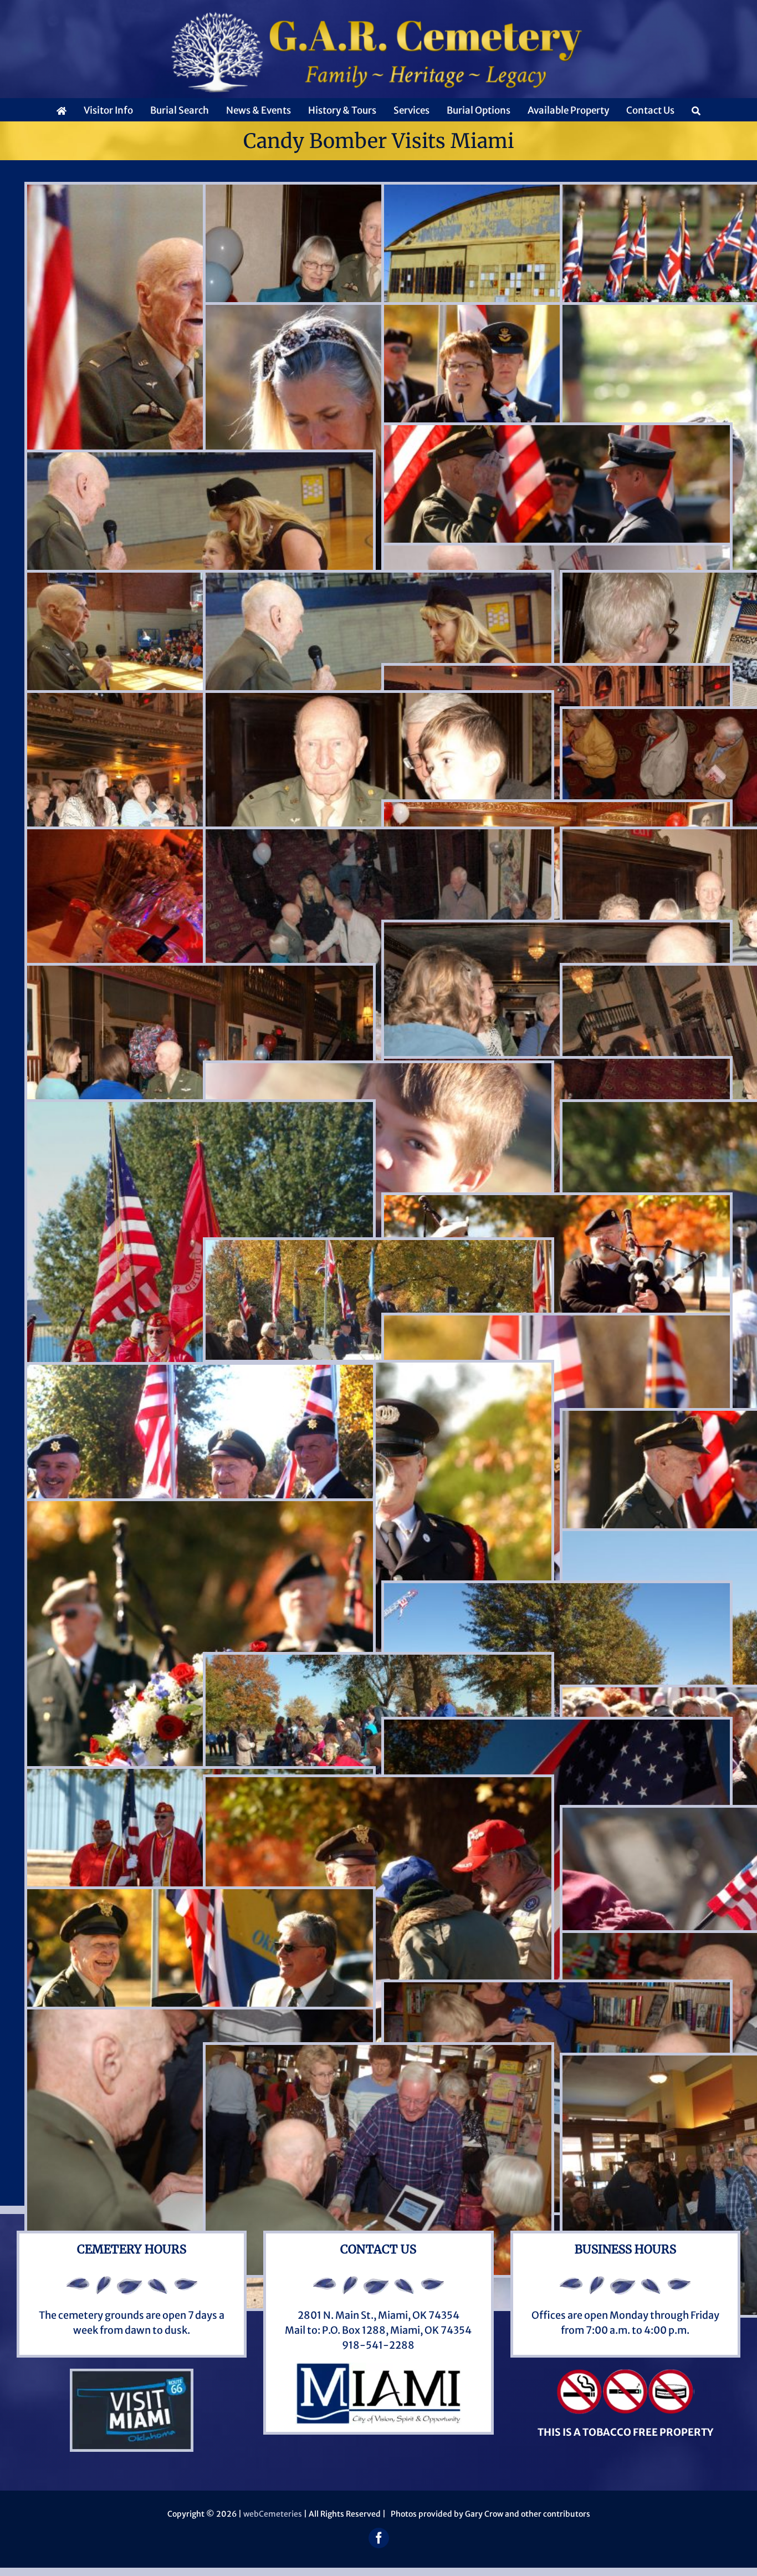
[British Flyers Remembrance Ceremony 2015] (378, 1071)
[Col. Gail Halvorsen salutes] (557, 433)
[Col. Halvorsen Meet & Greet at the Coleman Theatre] (378, 700)
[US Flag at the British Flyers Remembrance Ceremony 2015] (557, 1727)
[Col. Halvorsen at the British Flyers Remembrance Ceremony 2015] (200, 1372)
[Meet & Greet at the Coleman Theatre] (557, 810)
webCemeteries (273, 2514)
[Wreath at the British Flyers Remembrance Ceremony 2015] (200, 1509)
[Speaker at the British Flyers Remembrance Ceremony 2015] (378, 1248)
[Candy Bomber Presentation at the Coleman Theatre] (557, 673)
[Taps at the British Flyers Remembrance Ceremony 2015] (378, 1370)
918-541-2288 (378, 2345)
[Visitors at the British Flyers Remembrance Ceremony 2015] (378, 1662)
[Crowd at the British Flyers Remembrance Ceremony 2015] (557, 1591)
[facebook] (379, 2538)
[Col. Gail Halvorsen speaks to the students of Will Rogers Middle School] (378, 580)
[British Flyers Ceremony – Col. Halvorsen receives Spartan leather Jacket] (200, 1897)
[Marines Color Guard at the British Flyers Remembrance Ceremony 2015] (200, 1110)
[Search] (696, 110)
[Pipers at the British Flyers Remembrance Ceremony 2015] (557, 1203)
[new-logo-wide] (378, 16)
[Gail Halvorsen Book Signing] (557, 1990)
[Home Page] (62, 110)
